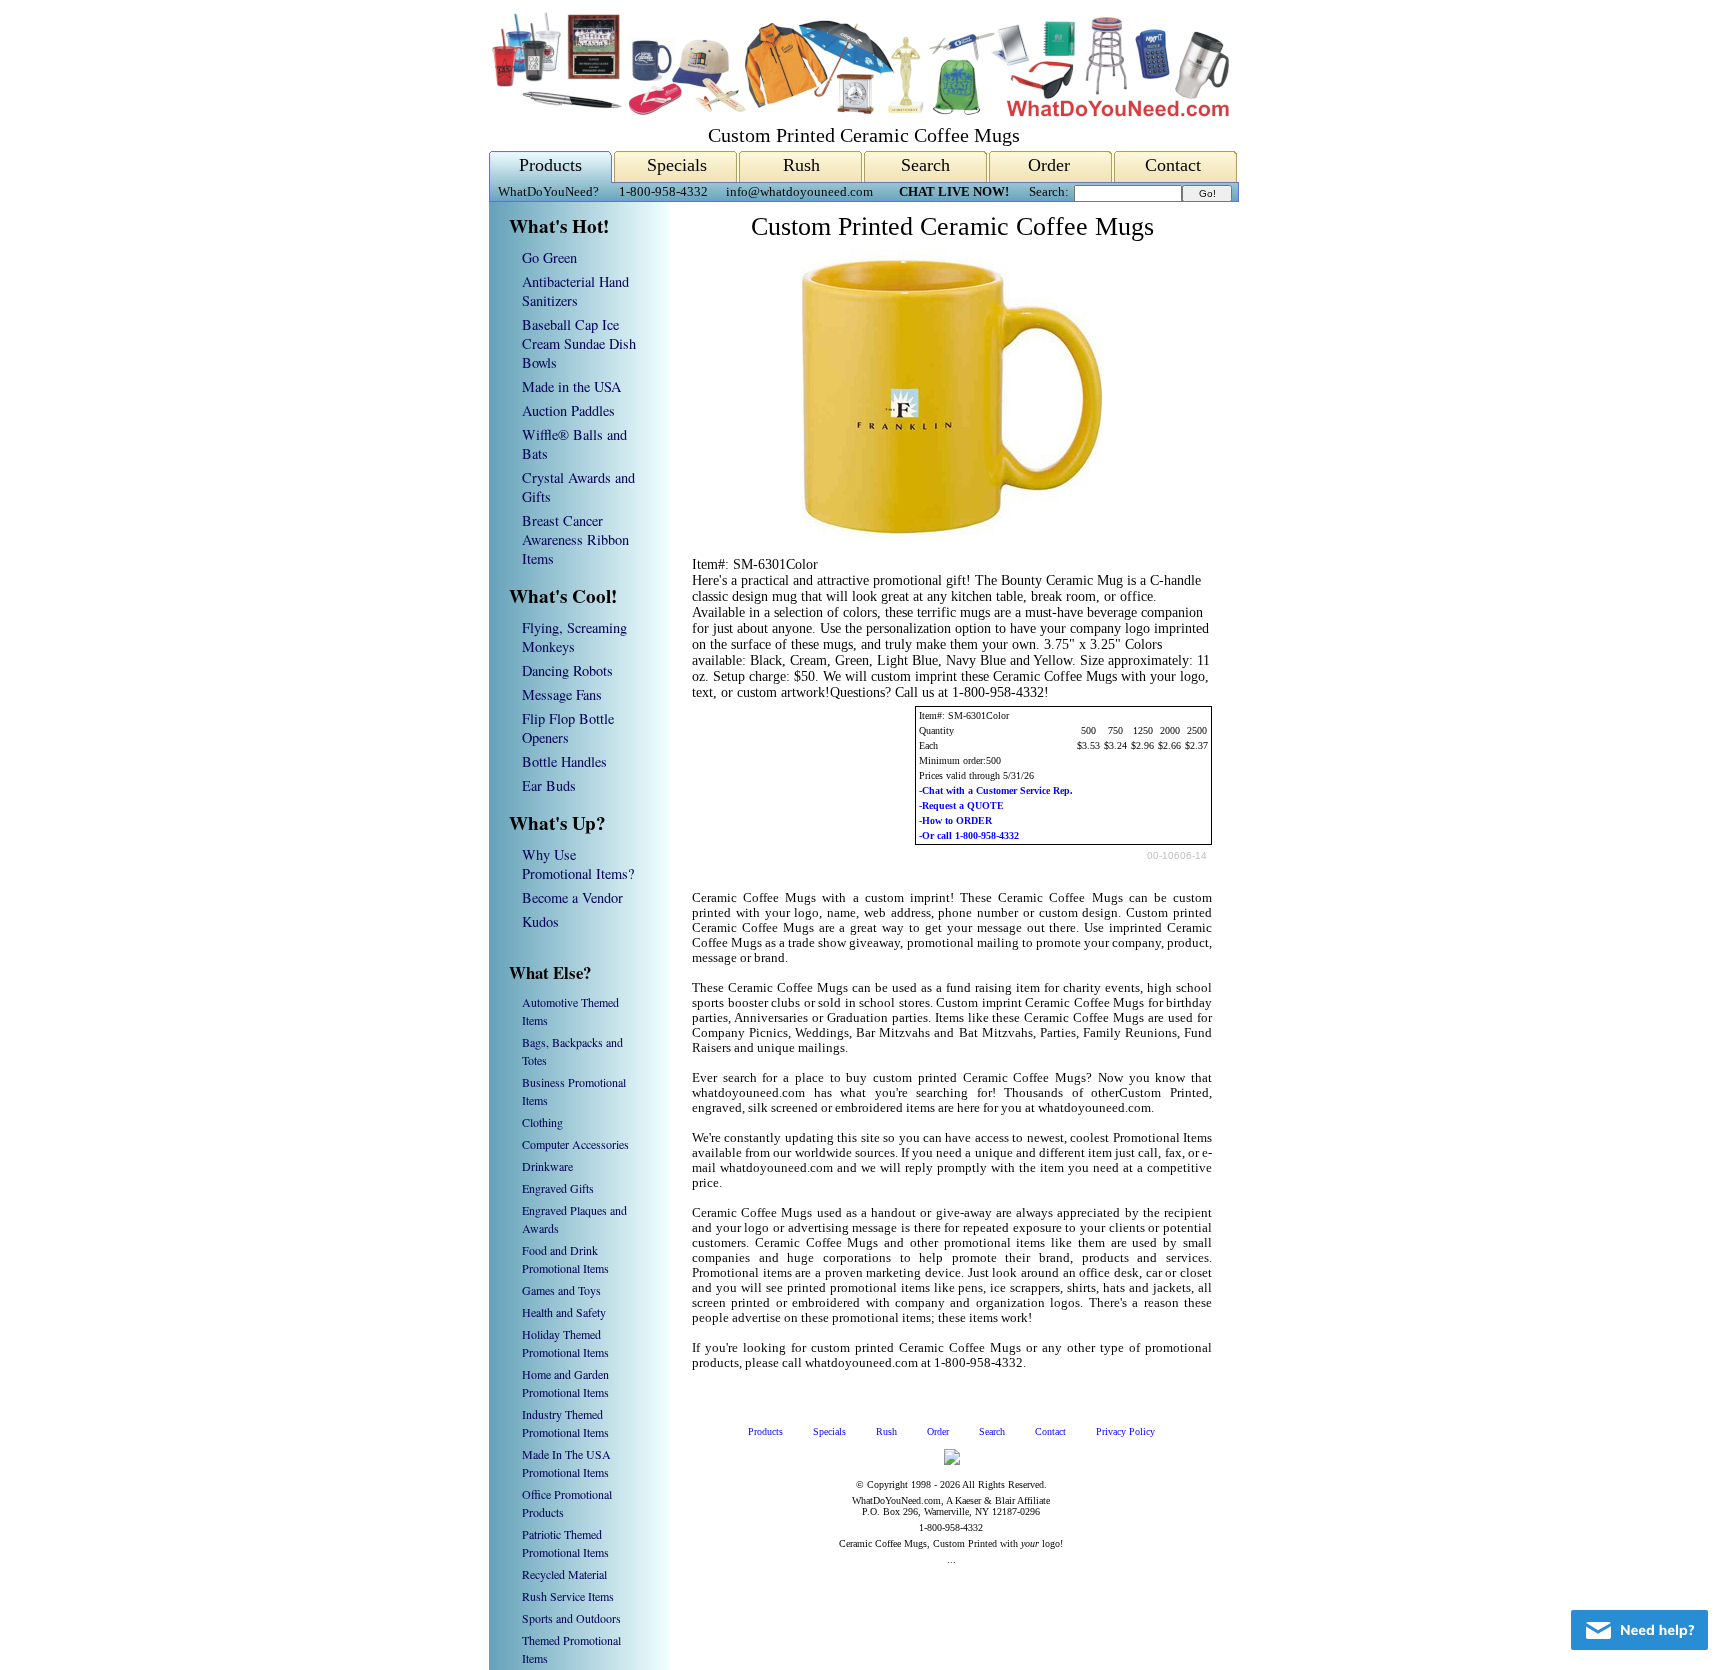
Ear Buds (549, 785)
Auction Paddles (568, 410)
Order (1049, 165)
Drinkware (547, 1166)
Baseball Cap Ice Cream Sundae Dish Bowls (579, 343)
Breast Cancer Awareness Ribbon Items (575, 539)
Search (925, 165)
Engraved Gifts (558, 1188)
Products (550, 165)
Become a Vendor (572, 897)
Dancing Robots (567, 670)
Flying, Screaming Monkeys (574, 637)
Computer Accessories (575, 1144)
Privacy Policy (1125, 1431)
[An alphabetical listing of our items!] (859, 111)
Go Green (549, 257)
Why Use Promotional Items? (578, 864)
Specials (677, 165)
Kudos (540, 921)
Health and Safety (564, 1312)
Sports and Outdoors (571, 1618)
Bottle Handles (564, 761)
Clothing (542, 1122)
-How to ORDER (955, 820)
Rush (801, 165)
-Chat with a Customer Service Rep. (996, 790)
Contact (1173, 165)
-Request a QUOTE (961, 805)
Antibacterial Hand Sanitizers (575, 291)
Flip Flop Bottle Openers (568, 728)
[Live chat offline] (1639, 1630)
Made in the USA (571, 386)
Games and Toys (561, 1290)
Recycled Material (564, 1574)
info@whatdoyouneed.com (799, 192)
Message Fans (562, 694)
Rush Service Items (568, 1596)
